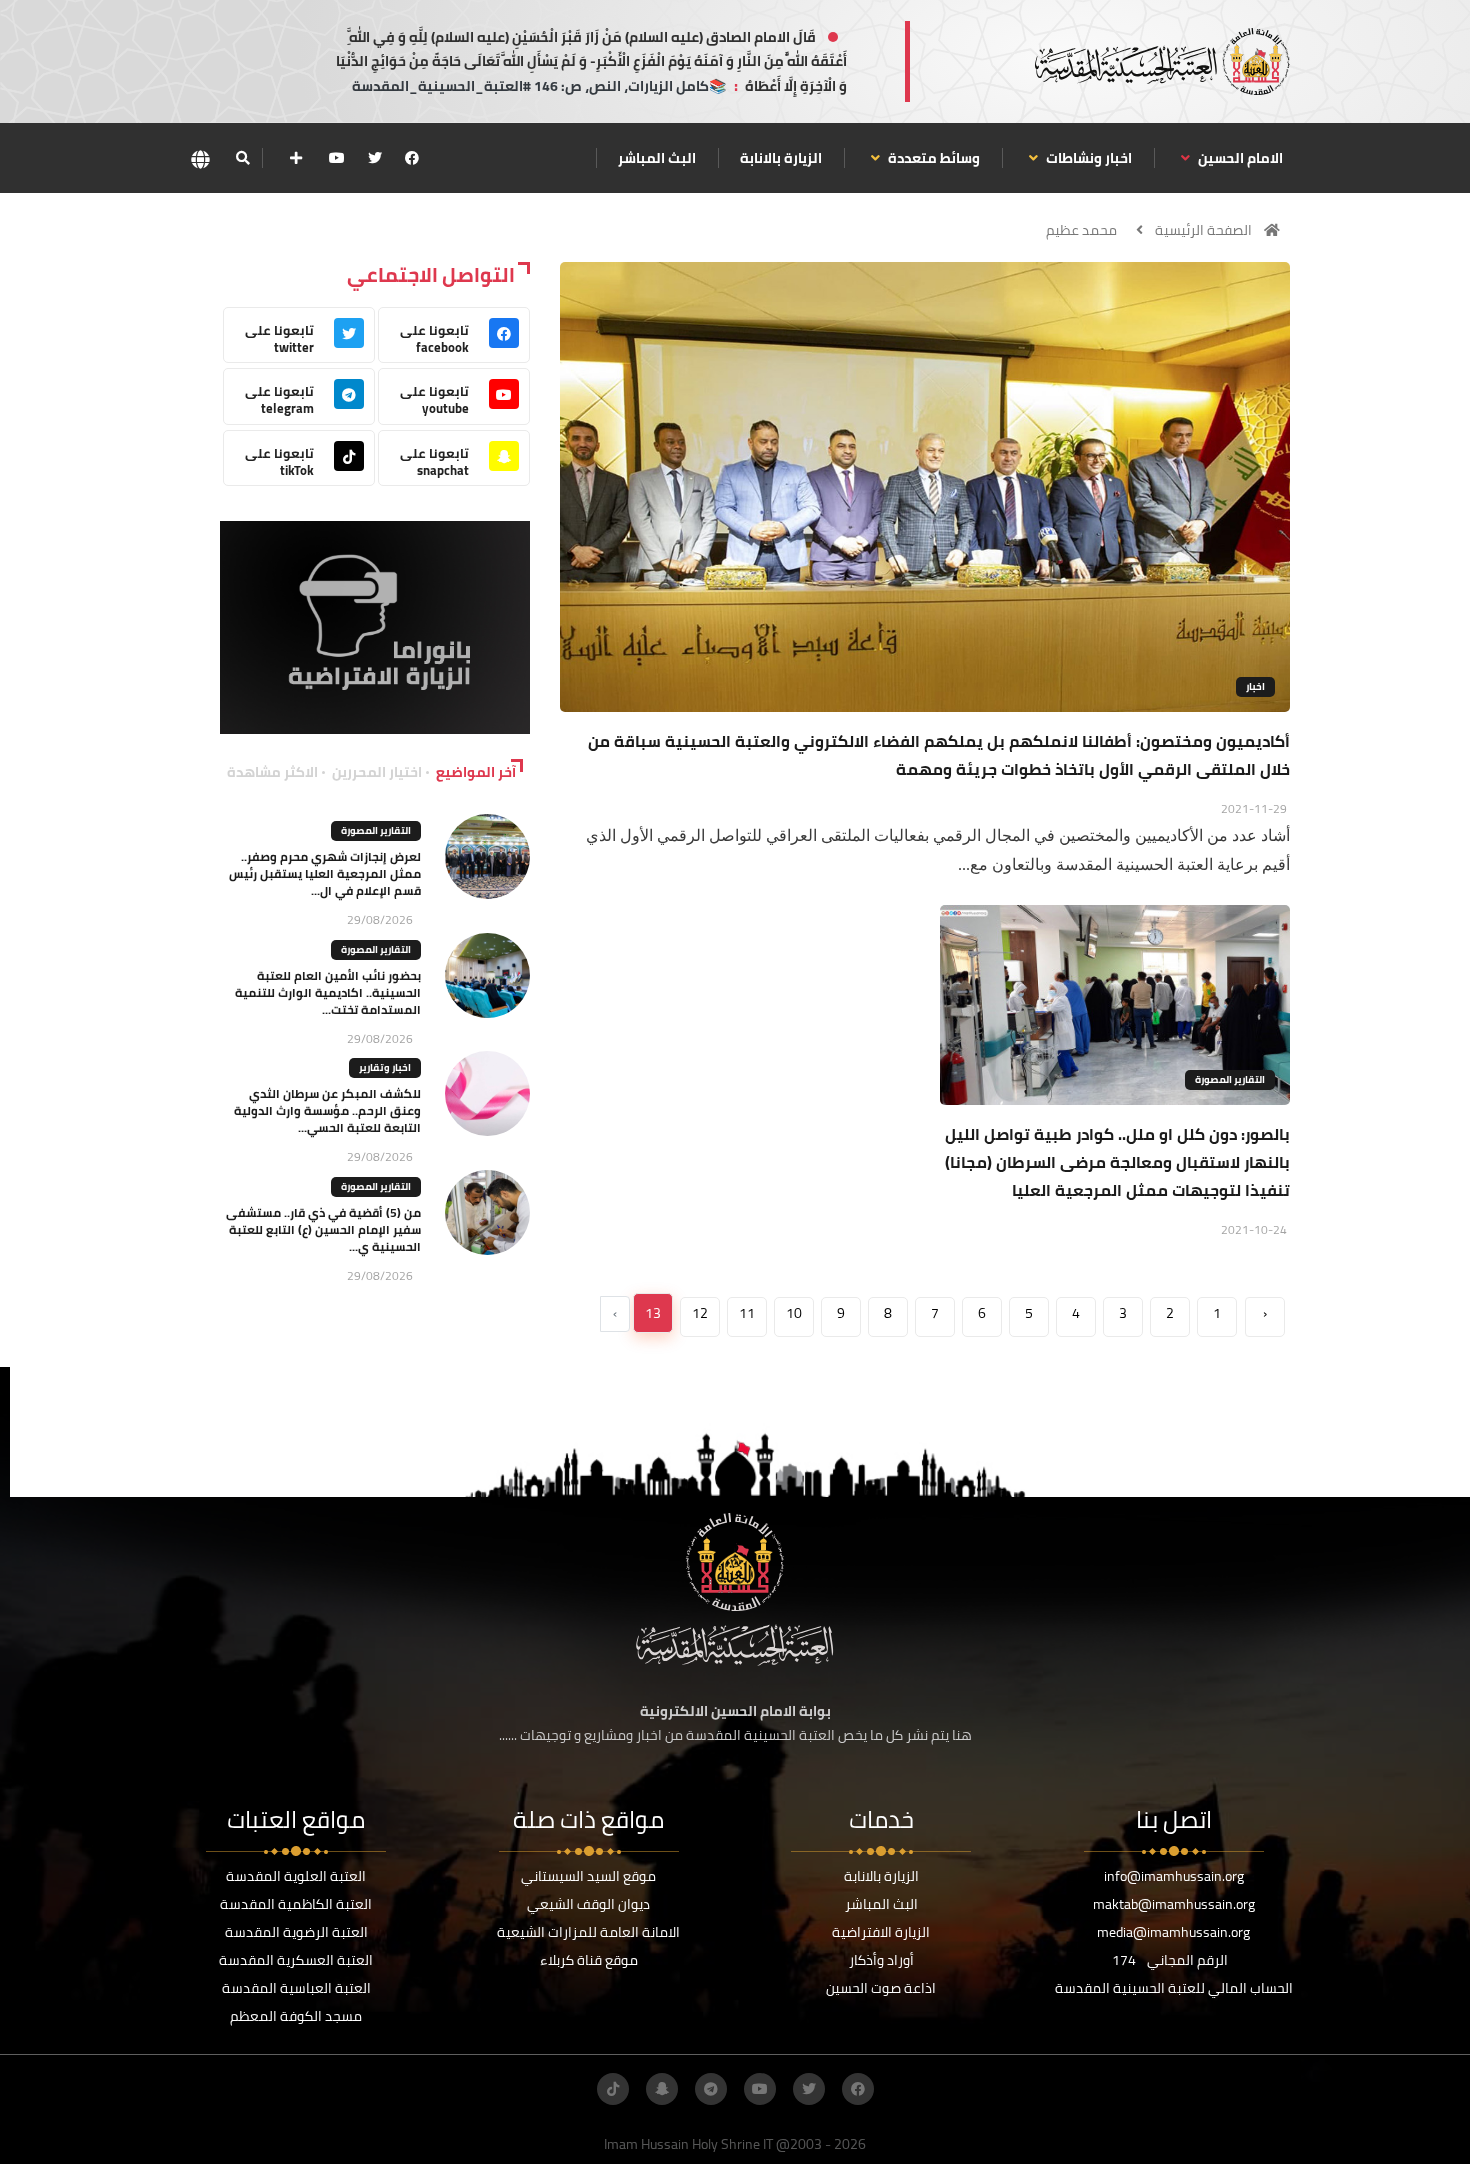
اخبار (1255, 686)
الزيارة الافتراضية (881, 1932)
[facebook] (412, 158)
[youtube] (337, 158)
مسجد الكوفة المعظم (296, 2016)
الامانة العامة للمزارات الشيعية (588, 1932)
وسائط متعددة (932, 158)
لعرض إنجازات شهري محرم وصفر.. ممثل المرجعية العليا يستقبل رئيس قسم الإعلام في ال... (325, 873)
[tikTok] (613, 2089)
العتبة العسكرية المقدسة (296, 1960)
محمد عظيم (1081, 230)
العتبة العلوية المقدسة (296, 1876)
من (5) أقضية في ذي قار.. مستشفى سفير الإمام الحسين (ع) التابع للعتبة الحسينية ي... (323, 1229)
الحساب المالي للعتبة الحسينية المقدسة (1174, 1988)
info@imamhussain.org (1174, 1876)
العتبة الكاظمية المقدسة (296, 1904)
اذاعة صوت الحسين (881, 1988)
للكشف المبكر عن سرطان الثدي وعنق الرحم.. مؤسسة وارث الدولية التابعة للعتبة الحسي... (327, 1110)
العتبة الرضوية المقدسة (296, 1932)
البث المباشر (657, 158)
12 (700, 1313)
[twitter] (375, 158)
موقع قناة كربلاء (589, 1960)
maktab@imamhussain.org (1174, 1904)
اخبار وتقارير (385, 1067)
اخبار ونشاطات (1087, 158)
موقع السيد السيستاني (588, 1876)
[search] (242, 158)
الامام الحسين (1239, 158)
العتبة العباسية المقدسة (296, 1988)
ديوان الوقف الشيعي (588, 1904)
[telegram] (711, 2089)
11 (747, 1313)
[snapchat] (662, 2089)
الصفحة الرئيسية (1203, 230)
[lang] (200, 158)
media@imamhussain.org (1173, 1932)
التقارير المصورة (1230, 1079)
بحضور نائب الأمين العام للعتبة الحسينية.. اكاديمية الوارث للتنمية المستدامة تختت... (328, 992)
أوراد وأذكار (881, 1960)
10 (794, 1313)
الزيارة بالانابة (781, 158)
